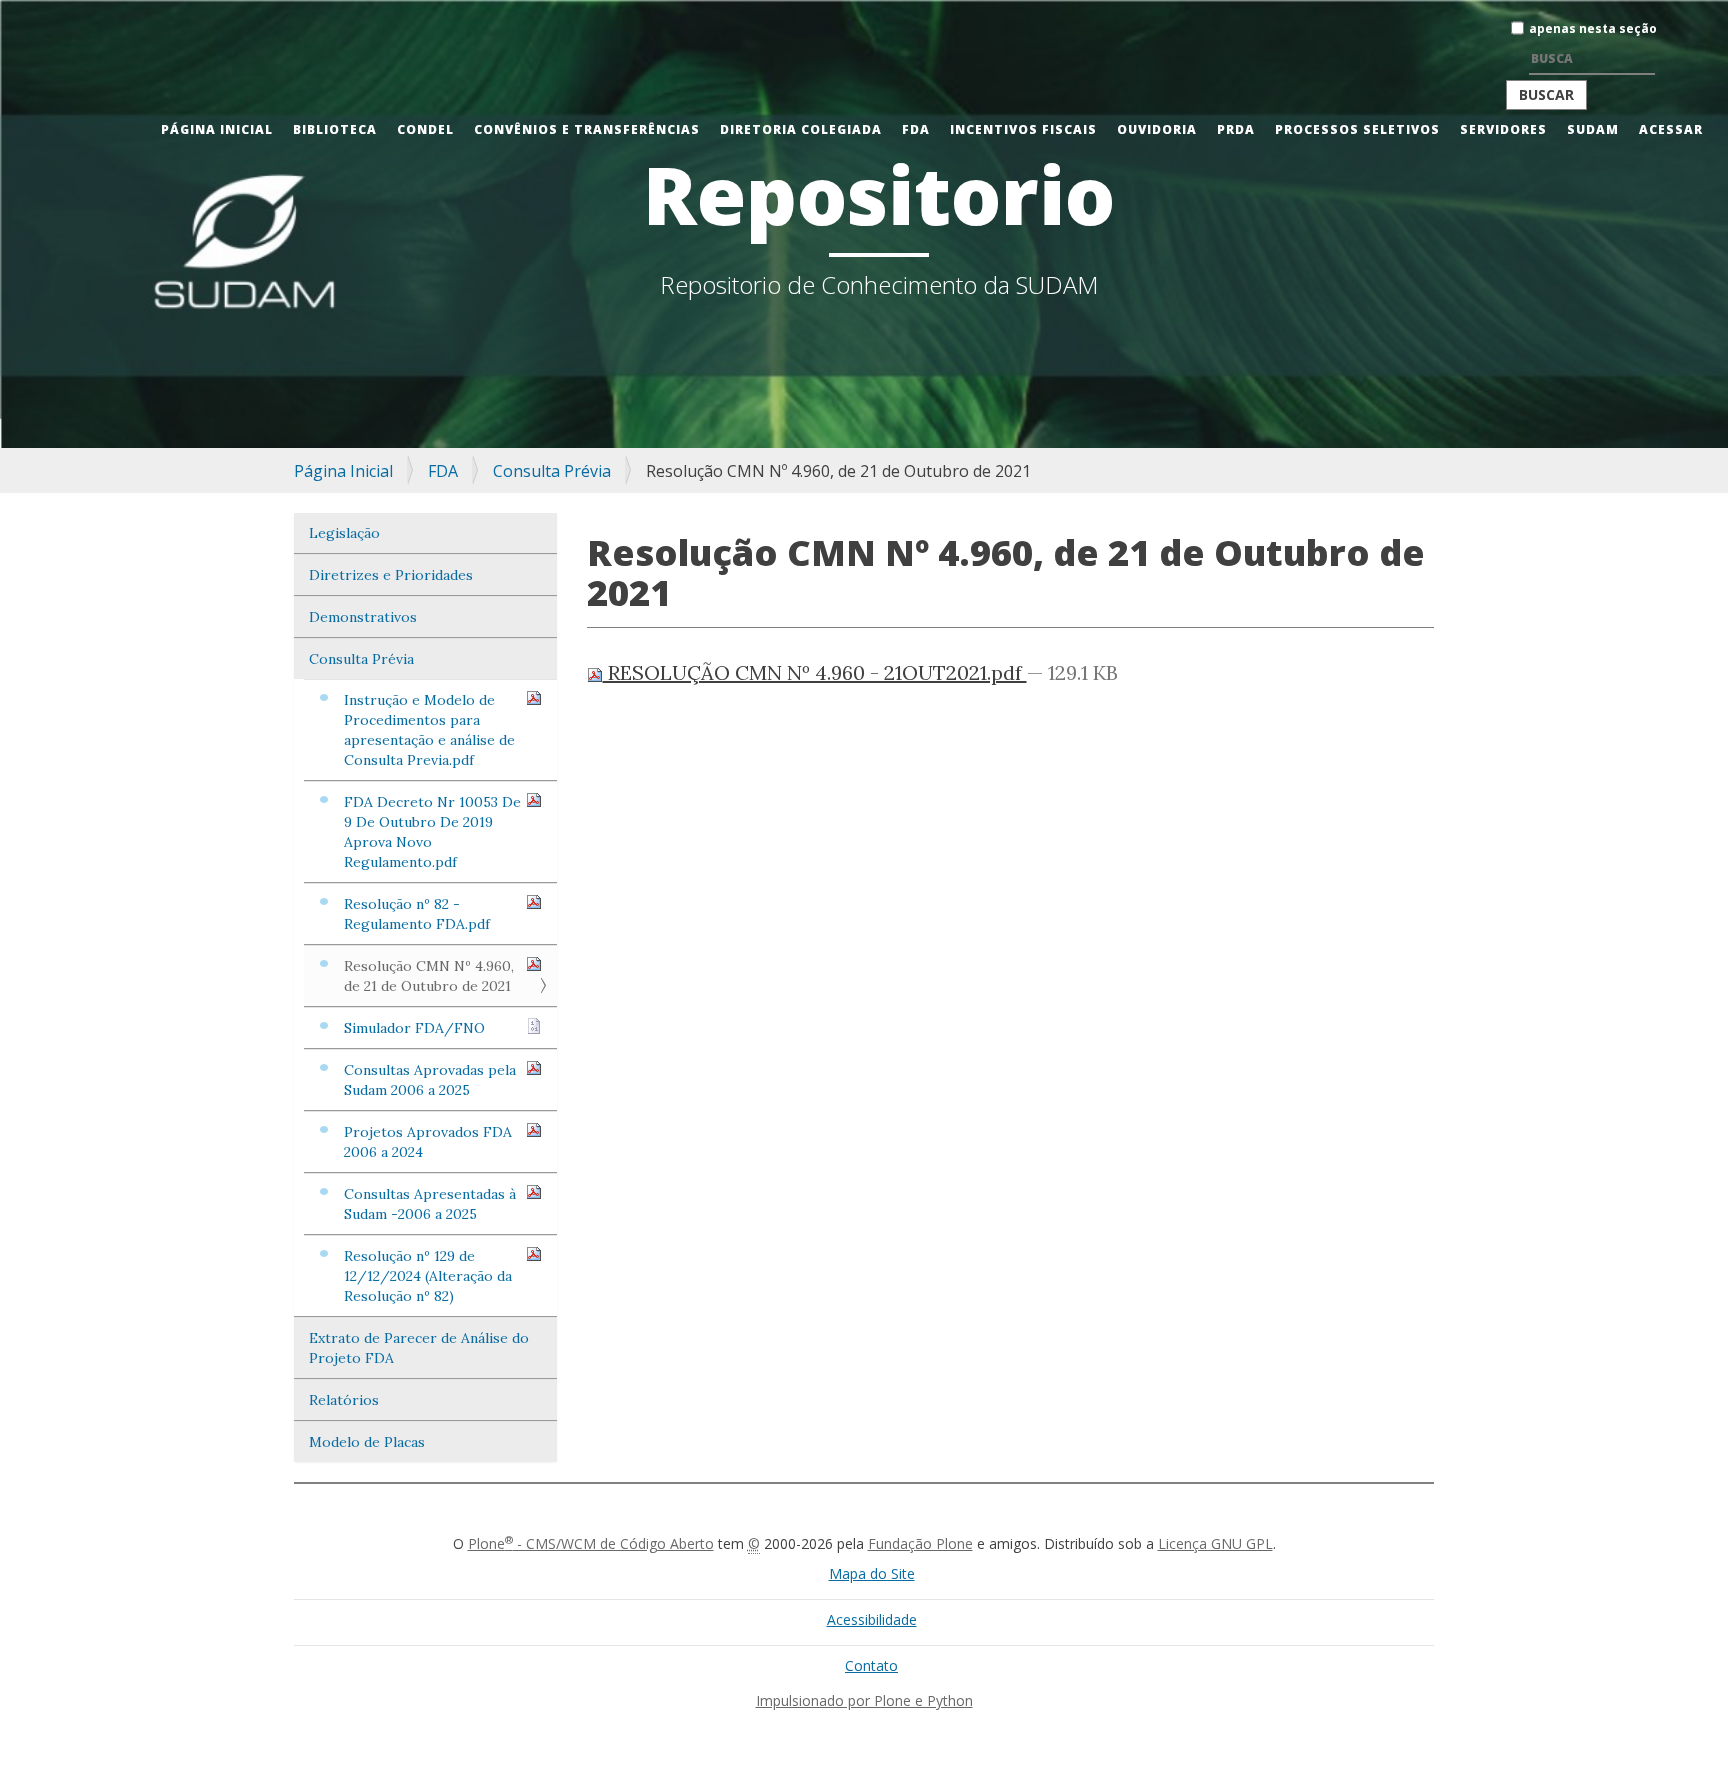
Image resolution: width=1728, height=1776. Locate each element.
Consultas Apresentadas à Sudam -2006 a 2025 (430, 1204)
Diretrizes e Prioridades (391, 575)
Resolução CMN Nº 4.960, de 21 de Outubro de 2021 (429, 976)
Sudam (1593, 129)
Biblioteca (335, 129)
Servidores (1503, 129)
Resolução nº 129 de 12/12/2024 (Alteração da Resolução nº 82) (428, 1276)
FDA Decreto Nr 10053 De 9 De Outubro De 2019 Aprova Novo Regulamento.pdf (432, 832)
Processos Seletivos (1357, 129)
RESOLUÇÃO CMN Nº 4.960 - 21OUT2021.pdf (815, 672)
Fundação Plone (920, 1543)
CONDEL (425, 129)
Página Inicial (217, 129)
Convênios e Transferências (587, 129)
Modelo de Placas (367, 1442)
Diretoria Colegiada (801, 129)
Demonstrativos (363, 617)
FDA (916, 129)
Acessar (1671, 129)
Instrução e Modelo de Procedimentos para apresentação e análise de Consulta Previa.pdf (429, 730)
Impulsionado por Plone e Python (864, 1700)
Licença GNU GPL (1215, 1543)
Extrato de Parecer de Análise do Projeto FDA (419, 1348)
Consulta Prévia (552, 471)
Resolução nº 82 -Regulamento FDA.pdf (417, 914)
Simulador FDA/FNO (414, 1028)
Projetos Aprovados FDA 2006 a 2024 (428, 1142)
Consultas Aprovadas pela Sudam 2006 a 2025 (430, 1080)
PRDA (1236, 129)
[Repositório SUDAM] (35, 13)
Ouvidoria (1157, 129)
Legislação (344, 533)
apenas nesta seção (1593, 28)
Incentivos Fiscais (1023, 129)
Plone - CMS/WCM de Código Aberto (591, 1543)
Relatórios (344, 1400)
